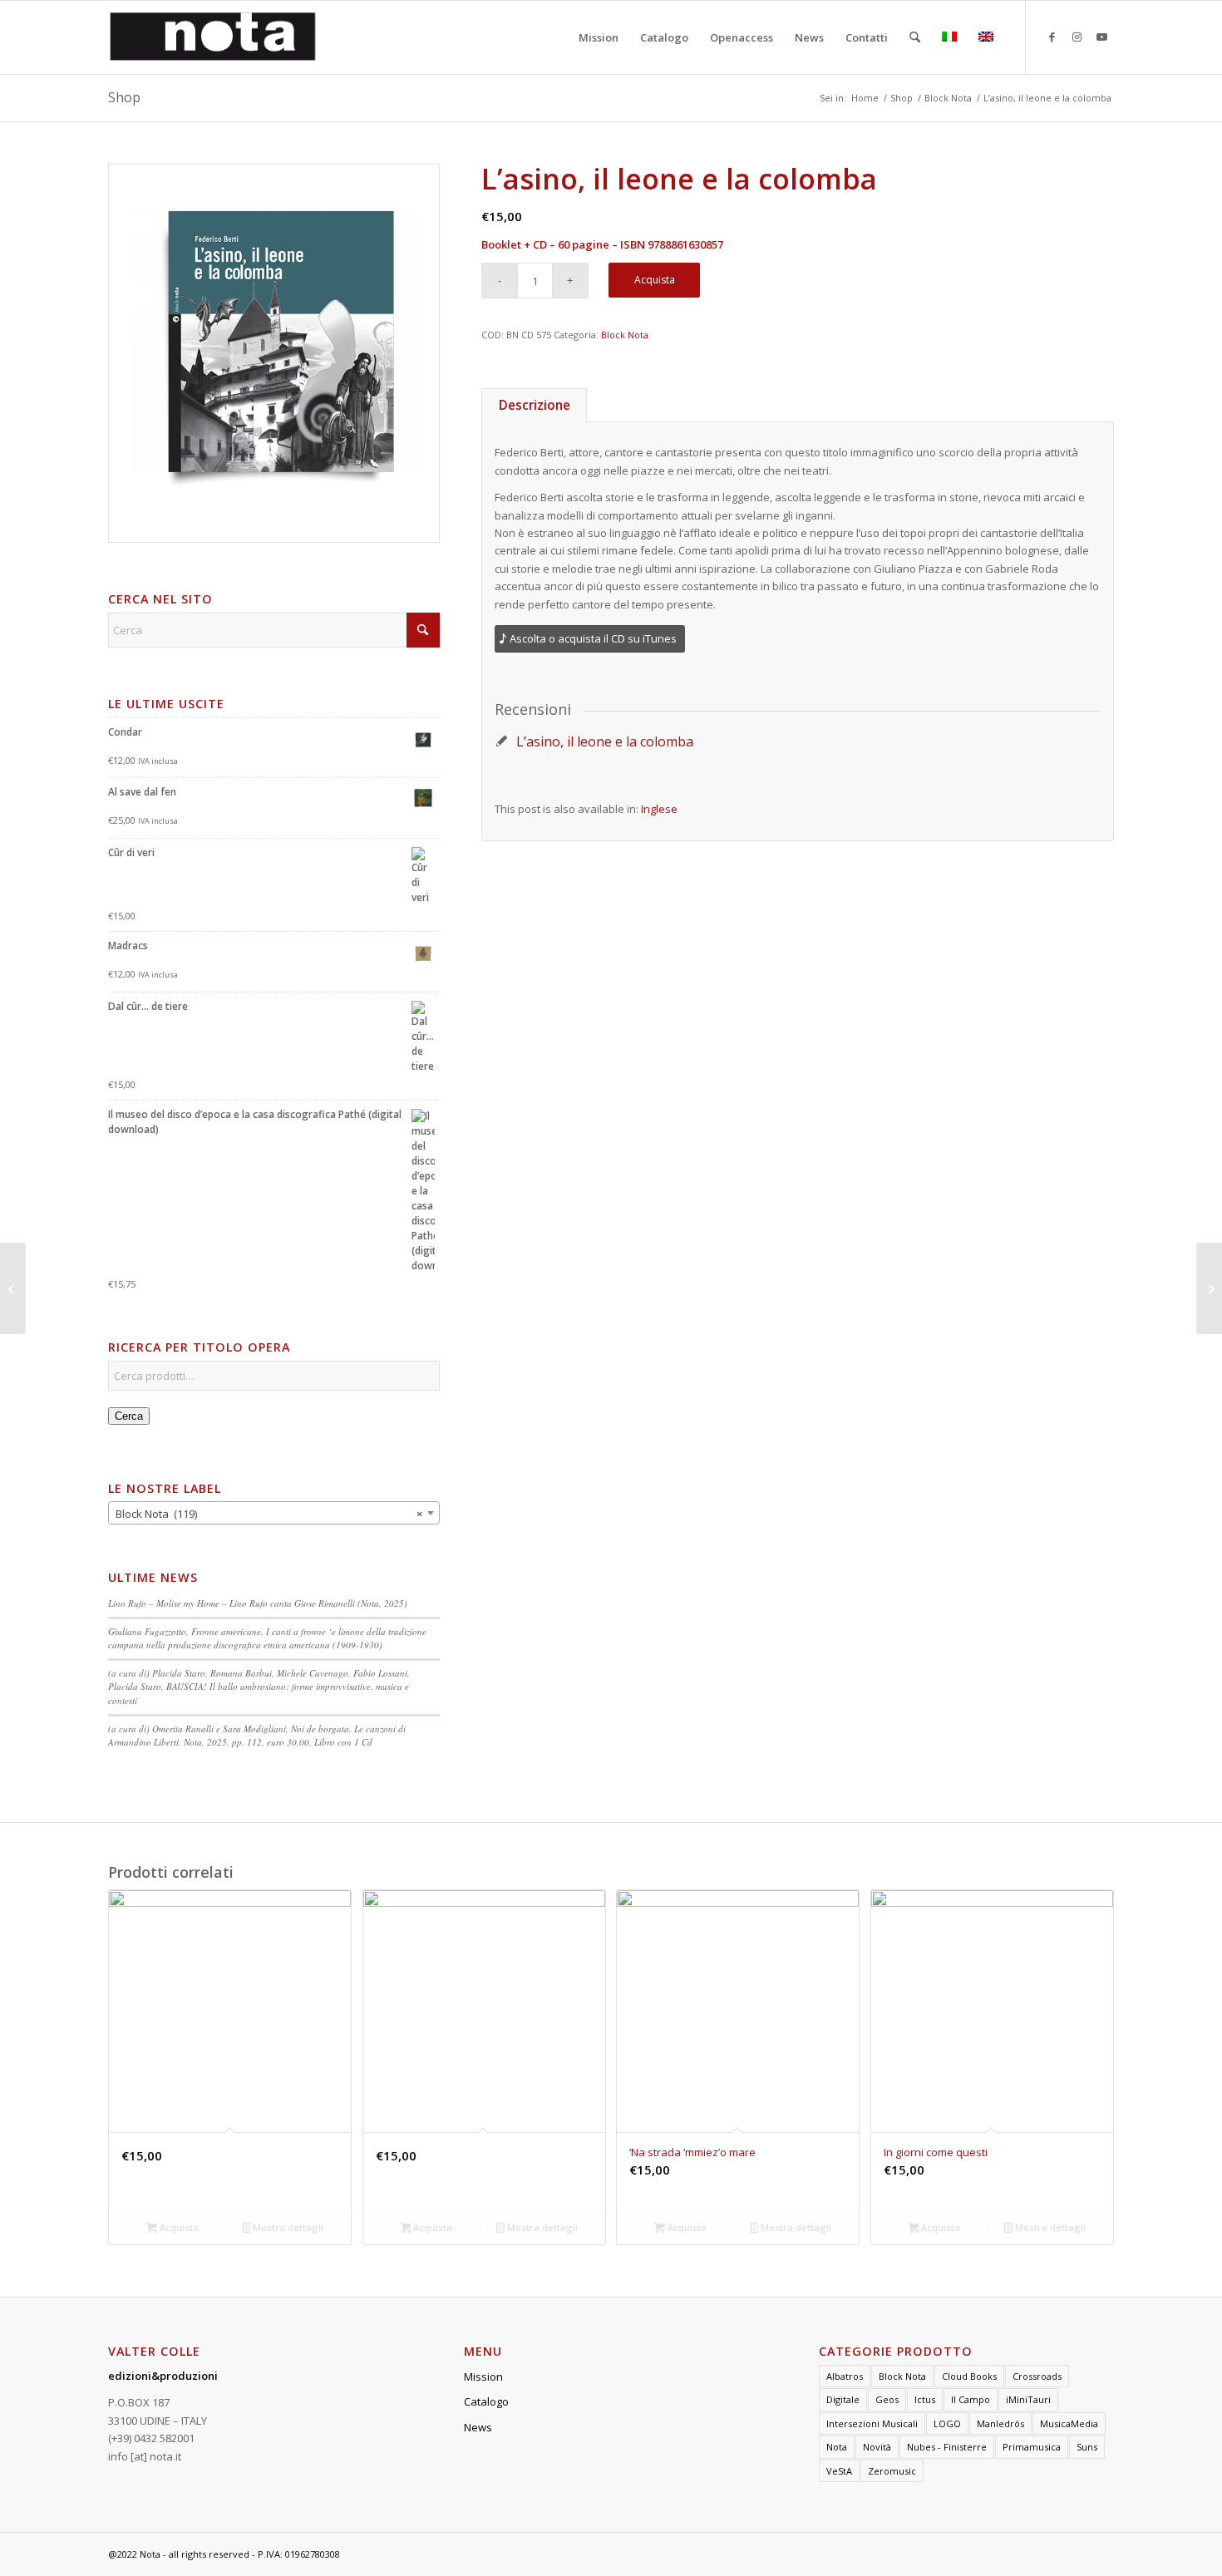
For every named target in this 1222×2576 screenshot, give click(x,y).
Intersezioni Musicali (872, 2423)
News (478, 2427)
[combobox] (274, 1513)
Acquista (655, 280)
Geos (887, 2399)
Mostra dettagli (287, 2227)
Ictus (925, 2399)
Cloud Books (969, 2376)
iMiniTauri (1028, 2399)
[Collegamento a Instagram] (1077, 37)
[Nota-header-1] (213, 37)
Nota (837, 2447)
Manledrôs (1000, 2423)
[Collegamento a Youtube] (1101, 37)
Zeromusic (892, 2471)
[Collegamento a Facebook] (1052, 37)
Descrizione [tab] (535, 405)
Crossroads (1037, 2376)
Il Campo (971, 2399)
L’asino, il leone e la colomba (605, 741)
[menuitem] (599, 37)
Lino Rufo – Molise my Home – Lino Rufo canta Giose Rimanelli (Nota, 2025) (258, 1603)
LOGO (947, 2423)
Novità (877, 2447)
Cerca (129, 1416)
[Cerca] (915, 37)
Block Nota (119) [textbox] (269, 1514)
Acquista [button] (178, 2227)
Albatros (845, 2376)
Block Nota (625, 335)
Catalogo (486, 2401)
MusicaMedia (1069, 2423)
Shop (124, 97)
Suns (1087, 2447)
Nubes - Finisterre (947, 2447)
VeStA (839, 2471)
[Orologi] (13, 1288)
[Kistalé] (1209, 1288)
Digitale (843, 2399)
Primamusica (1032, 2447)
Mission (483, 2377)
